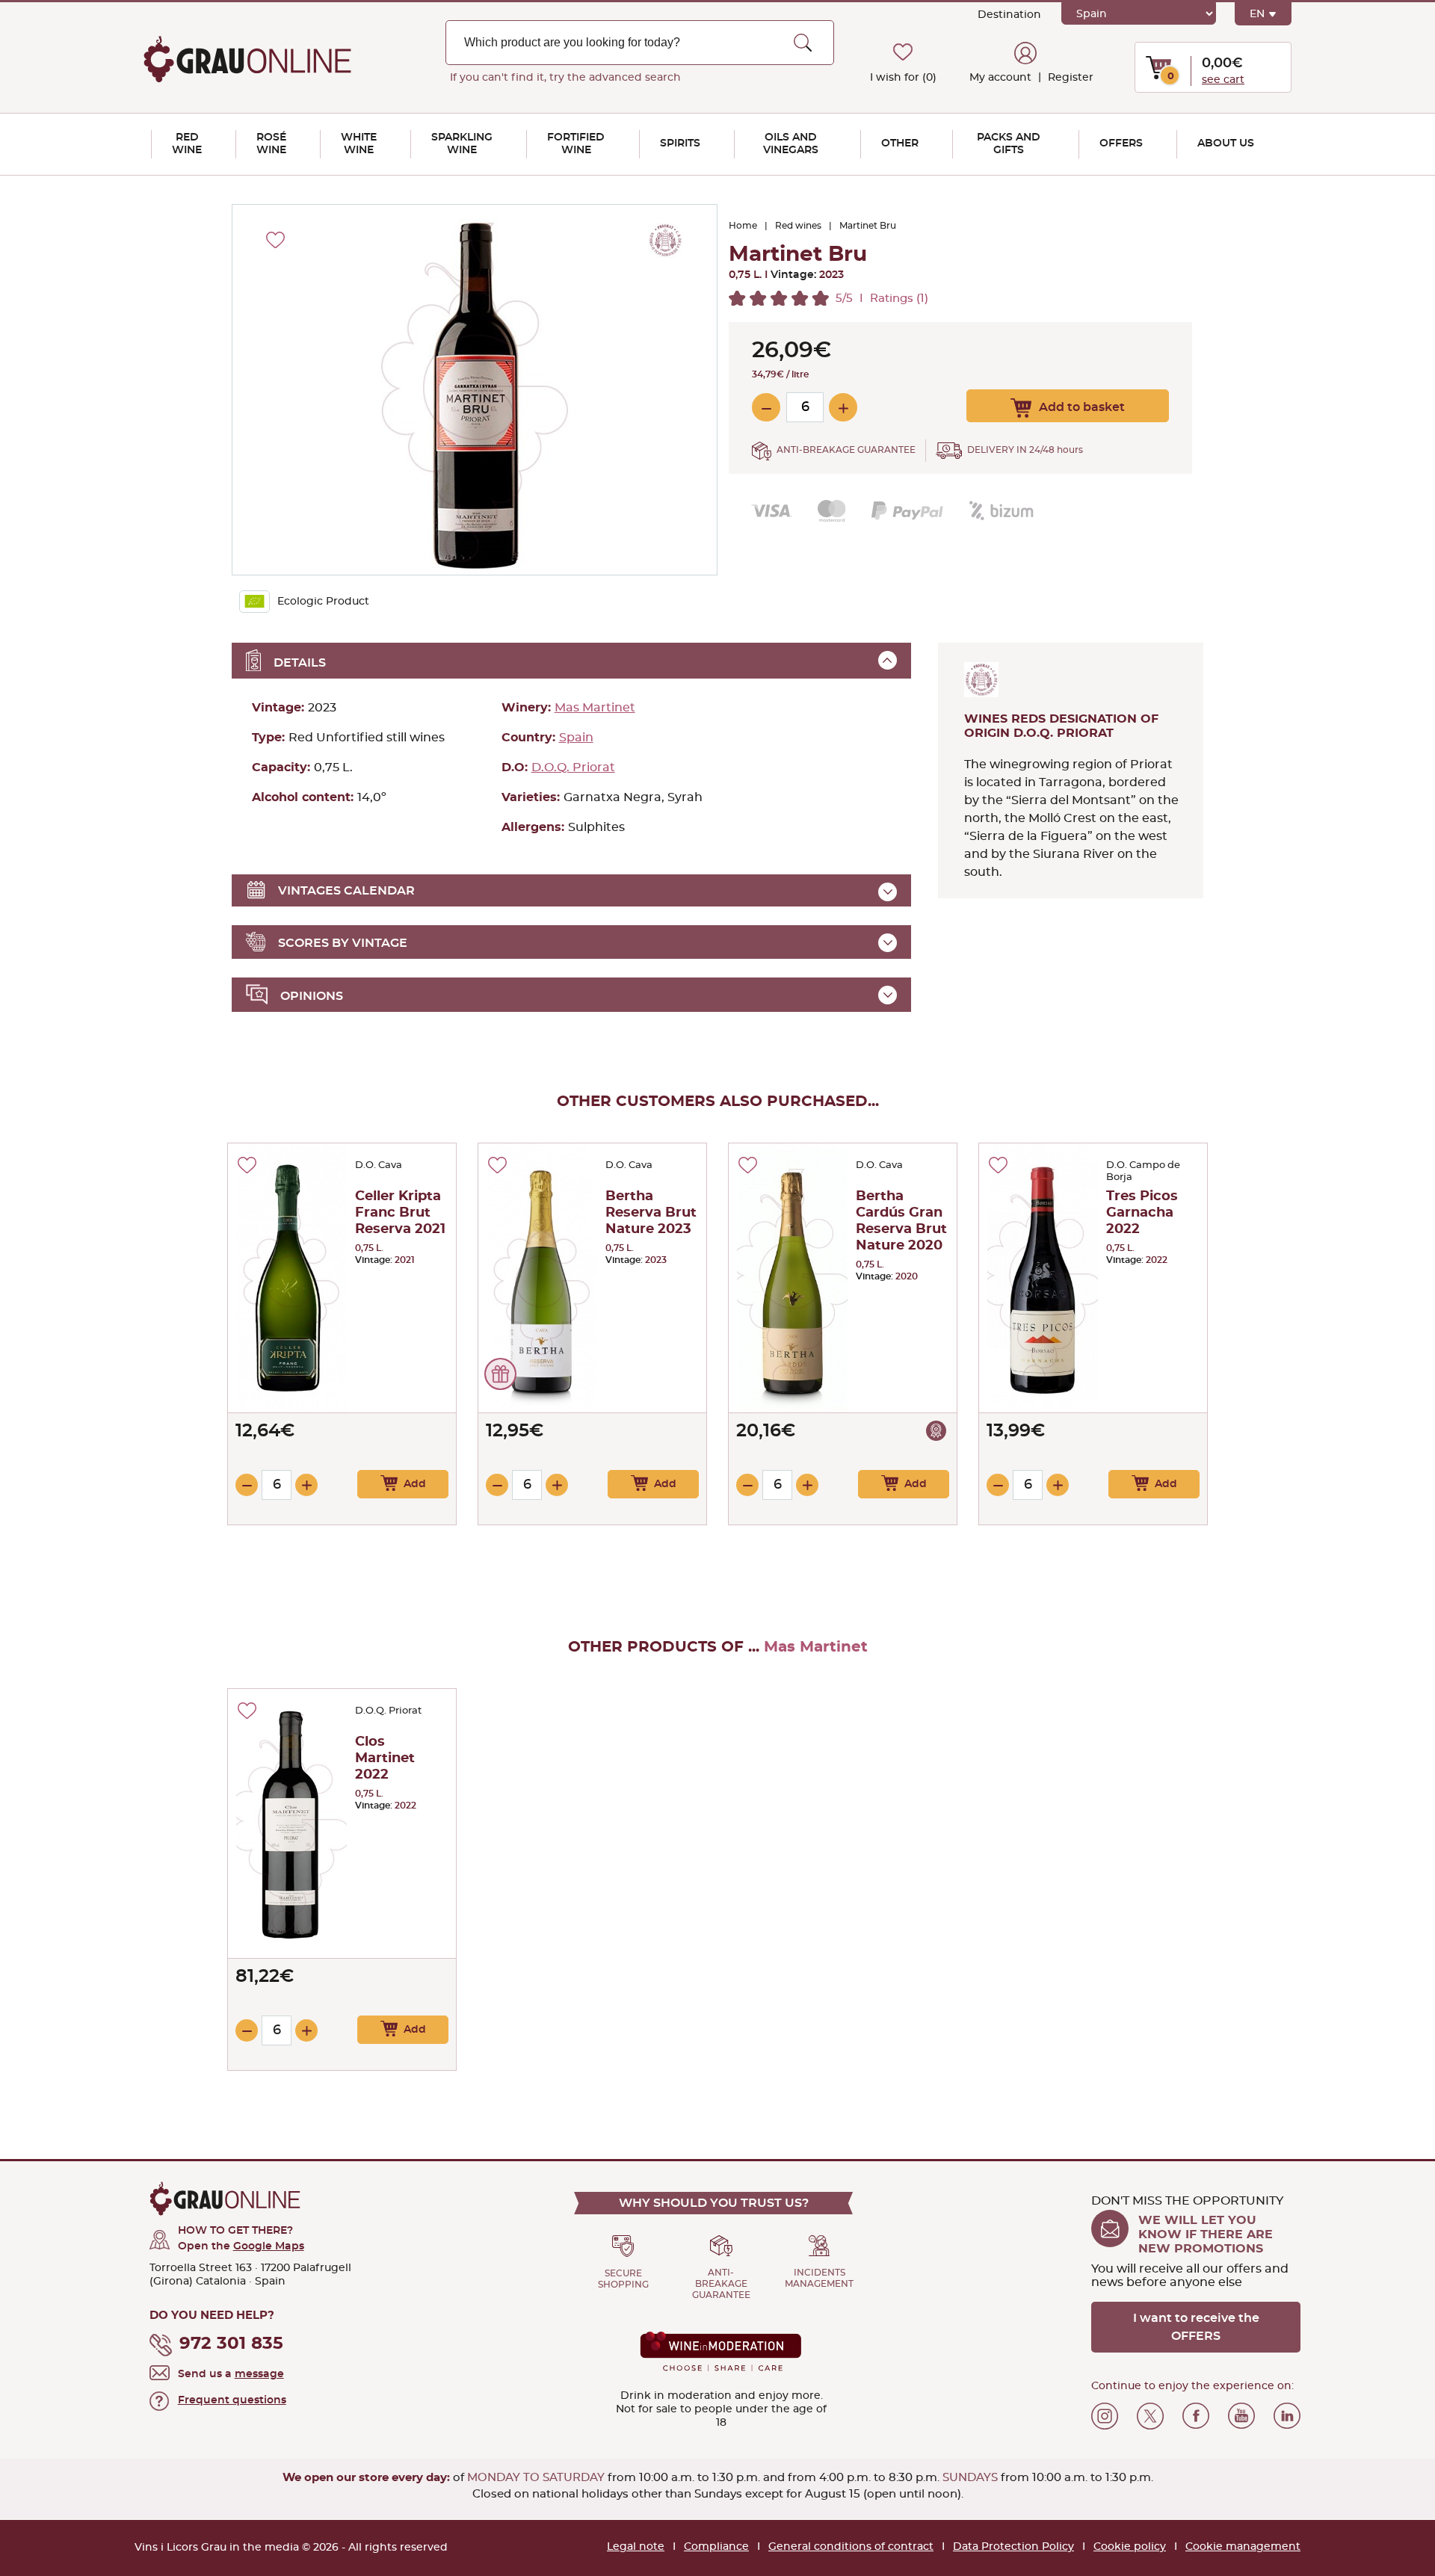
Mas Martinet (595, 708)
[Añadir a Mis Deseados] (247, 1165)
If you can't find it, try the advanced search (565, 78)
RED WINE (187, 144)
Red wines (798, 226)
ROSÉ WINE (271, 144)
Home (743, 226)
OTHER (900, 143)
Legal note (636, 2547)
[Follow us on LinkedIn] (1287, 2416)
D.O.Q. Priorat (573, 767)
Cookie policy (1130, 2547)
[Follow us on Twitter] (1150, 2416)
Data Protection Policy (1013, 2547)
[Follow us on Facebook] (1196, 2416)
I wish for (903, 78)
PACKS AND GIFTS (1009, 144)
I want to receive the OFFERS (1196, 2327)
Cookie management (1243, 2547)
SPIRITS (680, 143)
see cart (1223, 80)
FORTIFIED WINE (576, 144)
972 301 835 (231, 2344)
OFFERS (1121, 143)
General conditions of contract (851, 2547)
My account (1000, 78)
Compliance (716, 2547)
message (259, 2374)
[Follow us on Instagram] (1105, 2416)
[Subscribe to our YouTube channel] (1241, 2416)
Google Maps (269, 2246)
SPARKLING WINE (462, 144)
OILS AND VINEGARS (791, 144)
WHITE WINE (359, 144)
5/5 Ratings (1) (882, 299)
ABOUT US (1226, 143)
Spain (576, 738)
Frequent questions (232, 2400)
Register (1069, 78)
